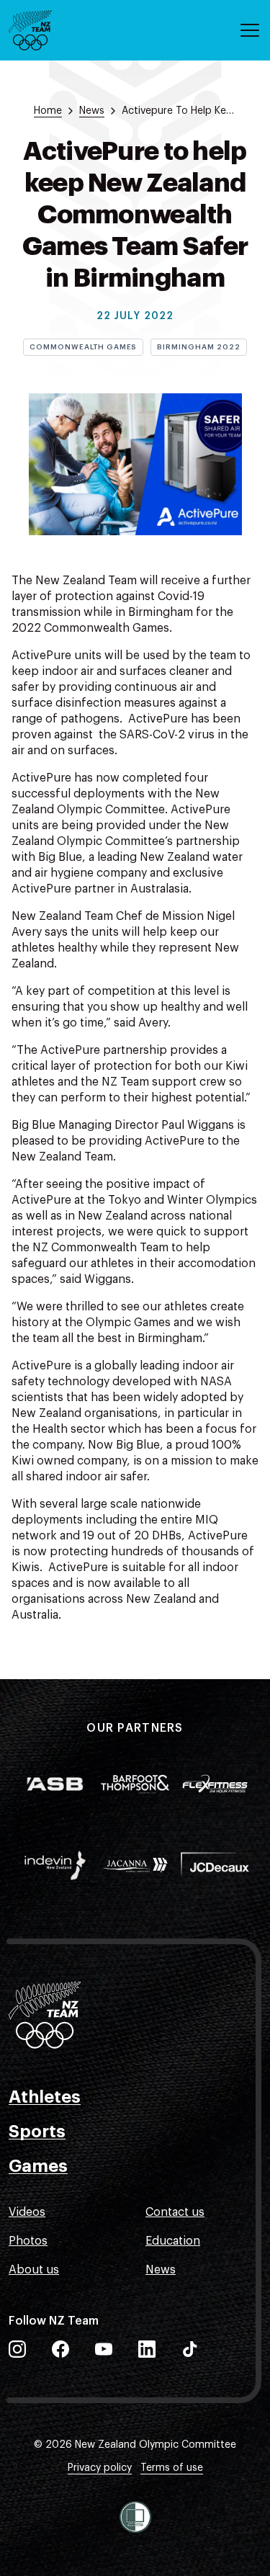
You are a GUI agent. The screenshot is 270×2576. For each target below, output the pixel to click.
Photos (28, 2241)
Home (48, 111)
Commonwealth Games (83, 347)
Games (38, 2166)
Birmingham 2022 (198, 347)
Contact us (175, 2212)
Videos (27, 2212)
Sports (37, 2132)
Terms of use (172, 2468)
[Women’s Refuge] (135, 2517)
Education (173, 2241)
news (92, 111)
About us (34, 2270)
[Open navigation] (250, 30)
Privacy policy (100, 2468)
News (161, 2270)
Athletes (45, 2097)
